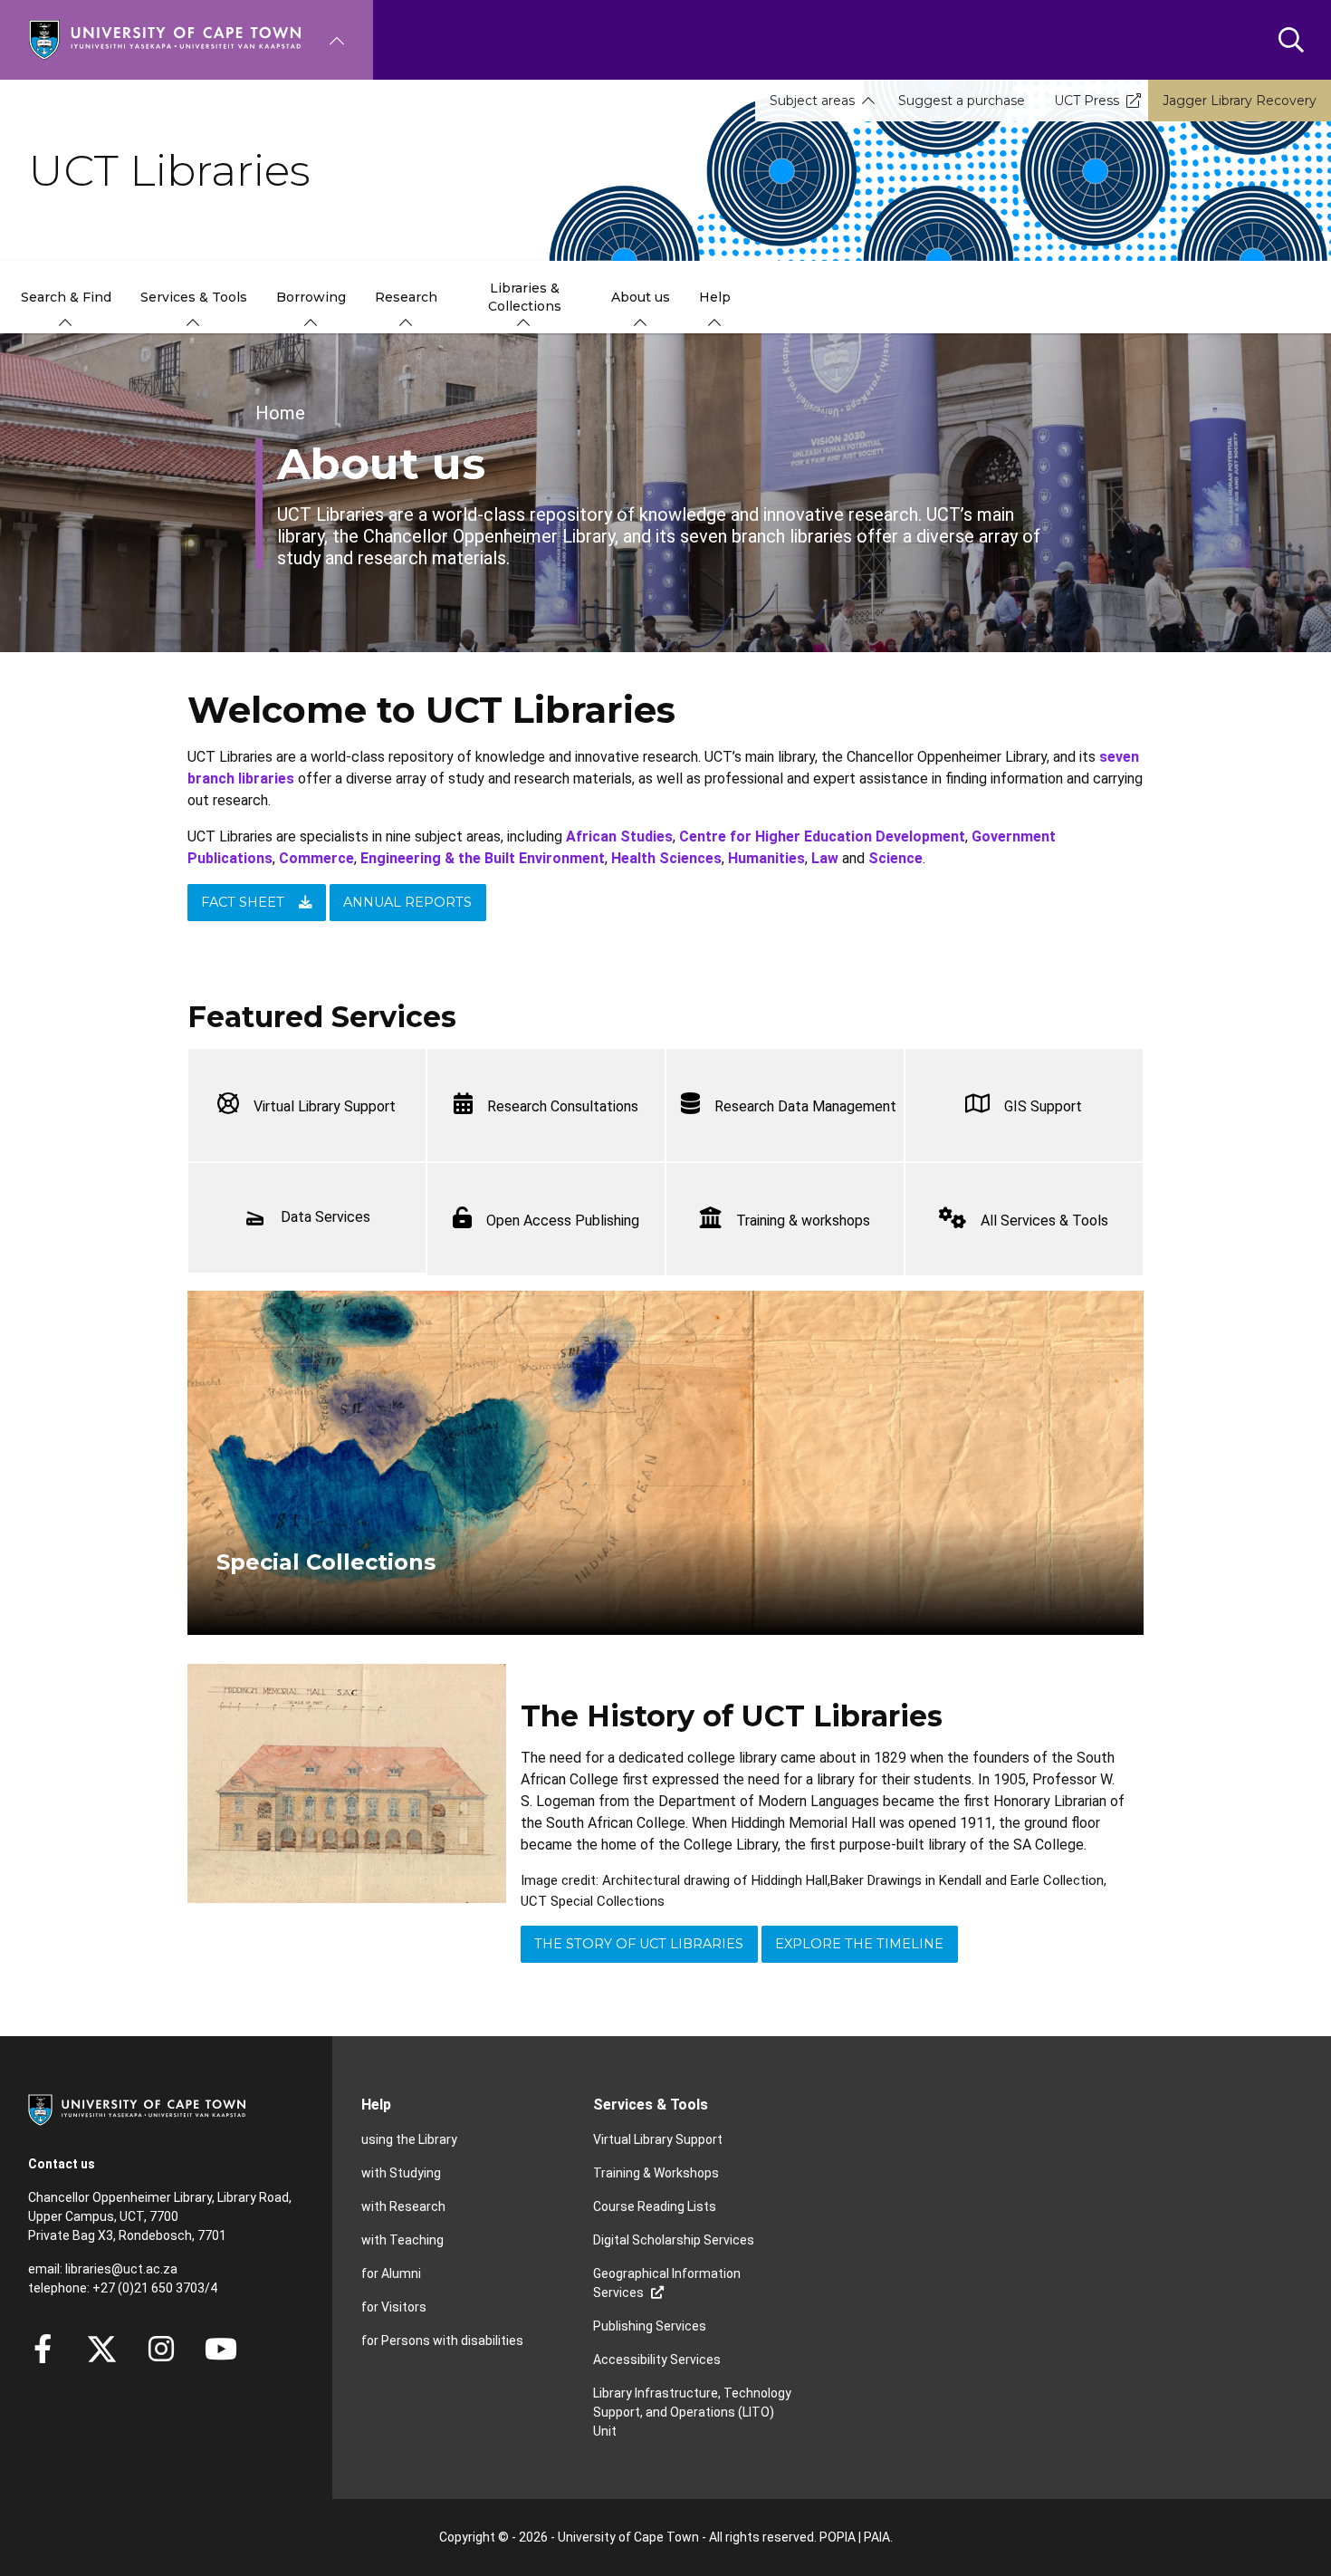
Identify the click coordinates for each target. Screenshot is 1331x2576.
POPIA (838, 2537)
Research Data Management (805, 1106)
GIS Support (1043, 1106)
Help (376, 2105)
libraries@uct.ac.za (121, 2269)
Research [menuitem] (406, 297)
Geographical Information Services (667, 2283)
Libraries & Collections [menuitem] (525, 297)
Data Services (326, 1217)
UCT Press (1087, 101)
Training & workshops (803, 1221)
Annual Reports (407, 902)
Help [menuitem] (715, 297)
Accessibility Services (657, 2360)
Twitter (102, 2349)
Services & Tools (651, 2105)
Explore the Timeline (859, 1944)
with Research (403, 2206)
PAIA (877, 2537)
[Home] (165, 38)
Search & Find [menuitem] (66, 297)
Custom (161, 2349)
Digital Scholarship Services (674, 2240)
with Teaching (402, 2240)
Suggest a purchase (962, 101)
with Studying (401, 2173)
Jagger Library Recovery (1240, 101)
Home (280, 413)
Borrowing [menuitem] (311, 297)
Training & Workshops (656, 2173)
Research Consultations (563, 1106)
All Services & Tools (1044, 1221)
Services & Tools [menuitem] (194, 297)
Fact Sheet (243, 902)
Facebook (43, 2349)
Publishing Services (650, 2326)
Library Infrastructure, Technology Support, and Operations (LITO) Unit (692, 2412)
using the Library (409, 2139)
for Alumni (391, 2273)
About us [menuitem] (641, 297)
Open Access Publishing (563, 1221)
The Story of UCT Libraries (639, 1944)
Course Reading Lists (655, 2206)
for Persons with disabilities (442, 2341)
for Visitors (394, 2307)
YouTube (221, 2349)
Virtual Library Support (325, 1106)
